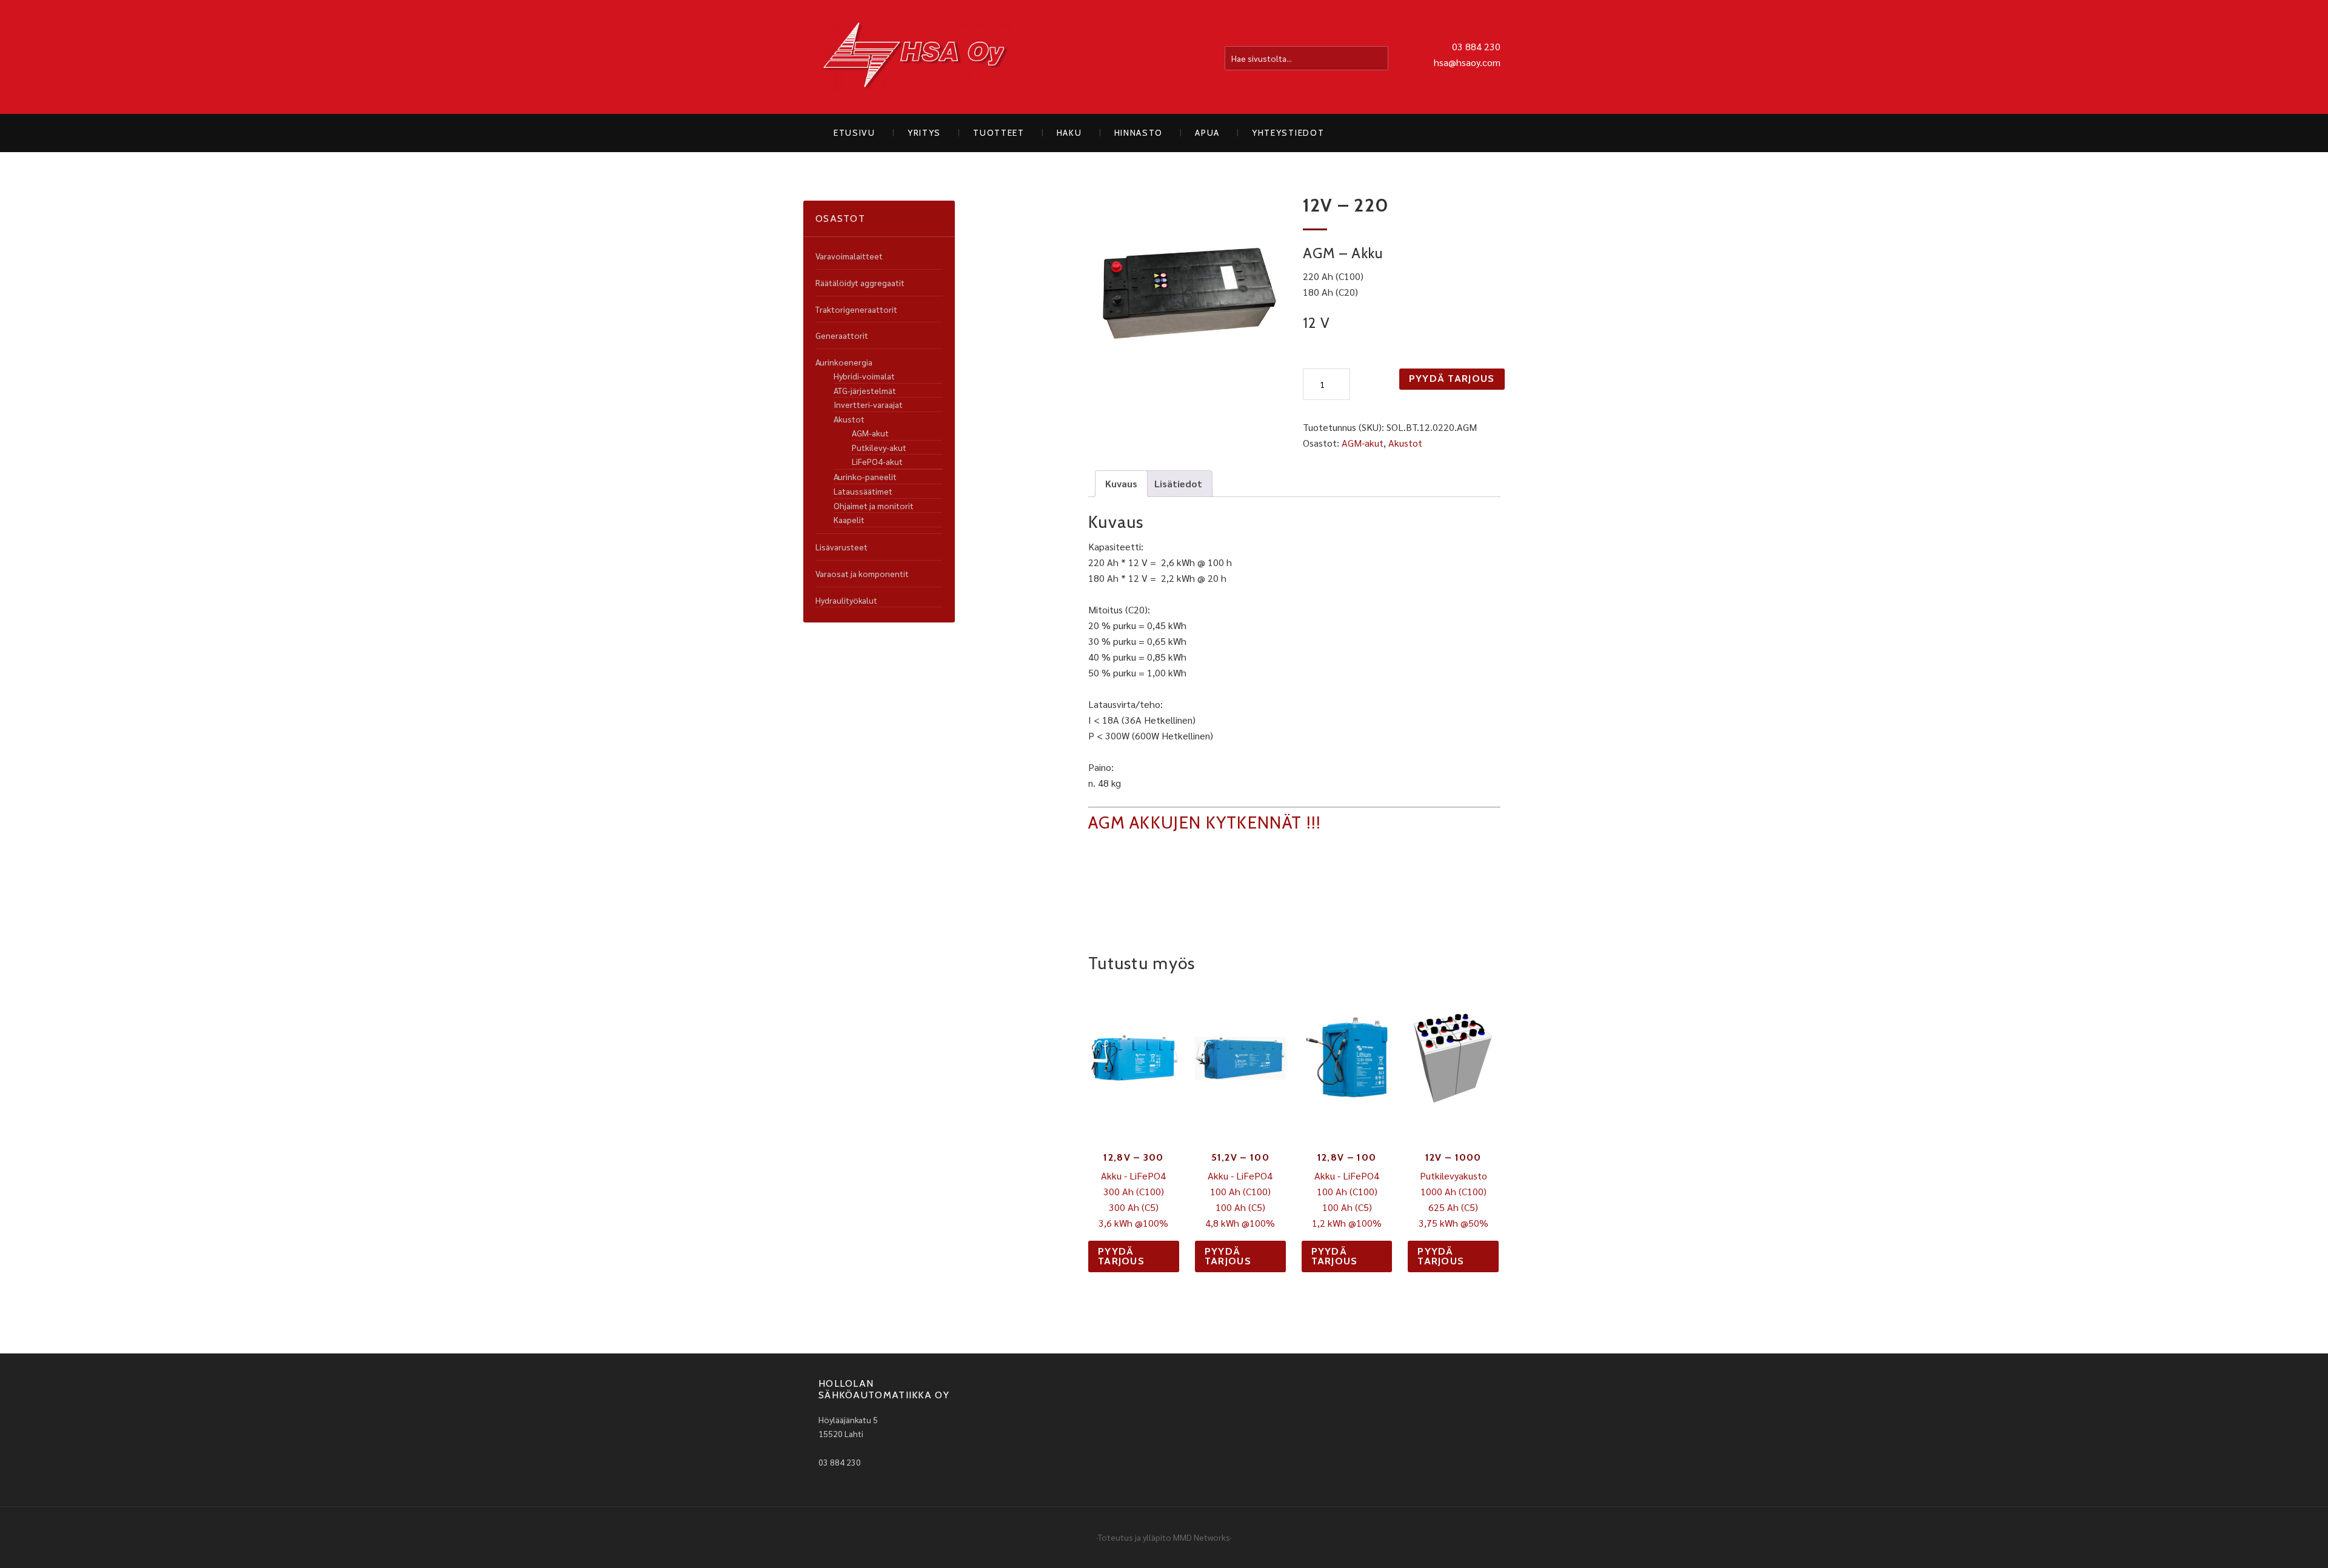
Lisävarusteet (841, 547)
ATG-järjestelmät (865, 390)
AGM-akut (1363, 443)
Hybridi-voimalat (864, 376)
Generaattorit (842, 335)
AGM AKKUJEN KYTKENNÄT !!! (1205, 822)
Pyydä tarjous (1452, 379)
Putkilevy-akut (879, 447)
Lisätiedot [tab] (1178, 483)
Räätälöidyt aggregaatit (860, 282)
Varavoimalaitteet (849, 256)
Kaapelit (849, 519)
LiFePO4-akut (877, 461)
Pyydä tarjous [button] (1121, 1256)
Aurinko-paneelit (865, 476)
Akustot (1405, 443)
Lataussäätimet (863, 491)
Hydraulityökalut (846, 600)
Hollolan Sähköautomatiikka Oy (915, 57)
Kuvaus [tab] (1121, 483)
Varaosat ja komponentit (862, 573)
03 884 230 (1476, 46)
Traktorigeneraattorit (856, 309)
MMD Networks (1202, 1537)
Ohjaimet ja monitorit (874, 505)
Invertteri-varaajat (868, 404)
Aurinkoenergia (844, 362)
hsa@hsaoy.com (1467, 62)
